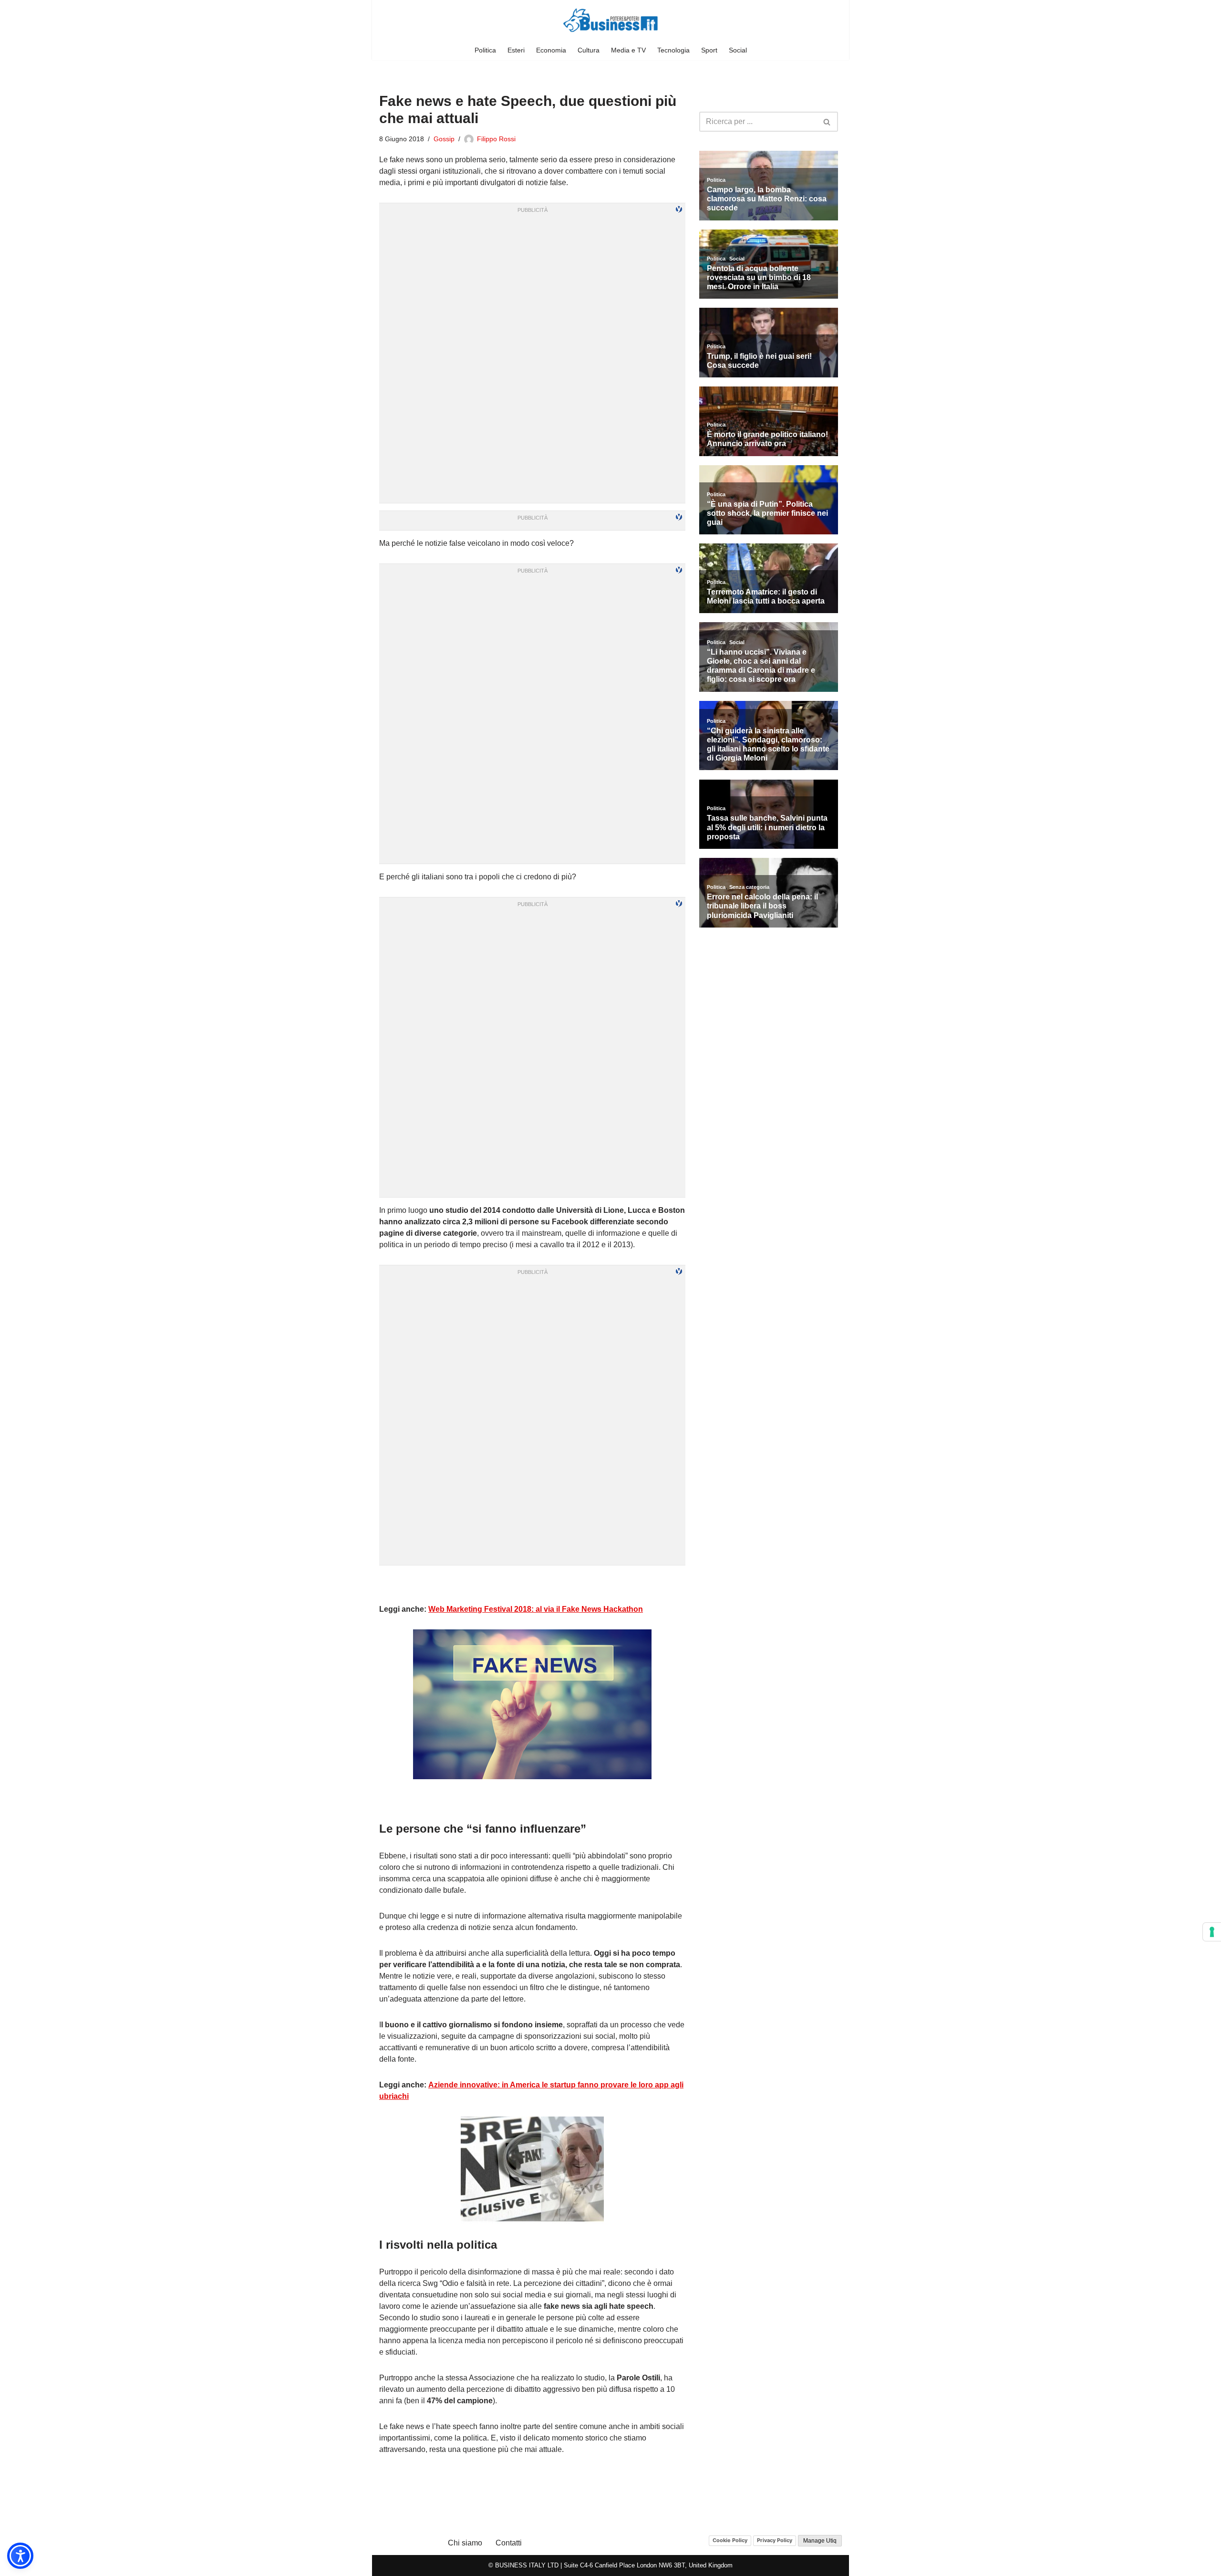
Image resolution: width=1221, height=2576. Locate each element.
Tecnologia (673, 50)
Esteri (516, 50)
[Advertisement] (532, 1585)
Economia (551, 50)
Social (738, 50)
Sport (709, 50)
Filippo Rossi (496, 139)
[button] (20, 2556)
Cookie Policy (730, 2540)
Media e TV (628, 50)
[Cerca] (827, 122)
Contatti (509, 2543)
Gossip (444, 139)
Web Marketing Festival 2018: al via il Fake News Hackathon (536, 1609)
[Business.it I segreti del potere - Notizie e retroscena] (610, 20)
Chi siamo (465, 2543)
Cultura (589, 50)
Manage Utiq (820, 2541)
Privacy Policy (775, 2540)
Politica (485, 50)
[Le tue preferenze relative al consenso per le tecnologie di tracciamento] (1212, 1932)
